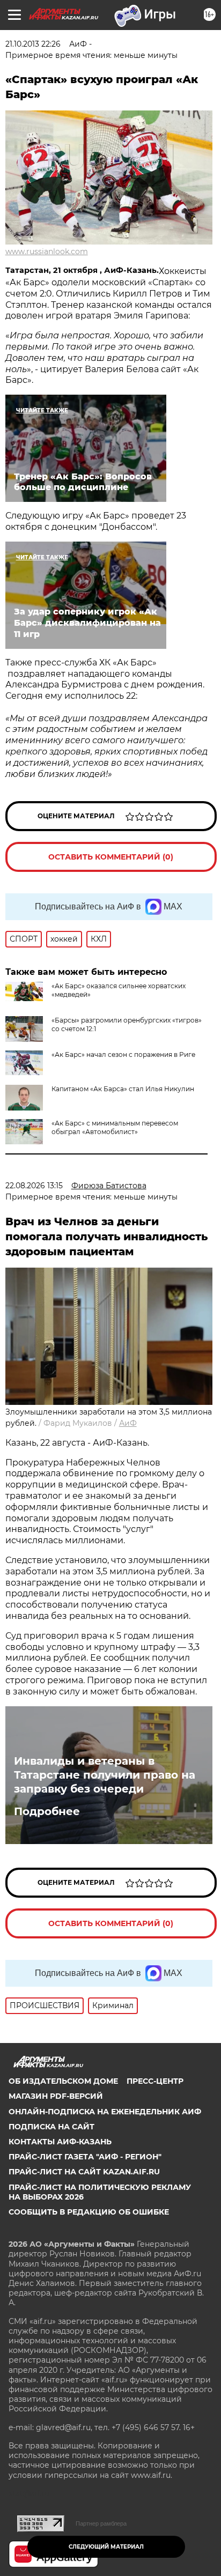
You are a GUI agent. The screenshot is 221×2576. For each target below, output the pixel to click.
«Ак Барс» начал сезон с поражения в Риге (123, 1054)
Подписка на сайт (51, 2127)
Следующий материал (106, 2547)
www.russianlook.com (47, 251)
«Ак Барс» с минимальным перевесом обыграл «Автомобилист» (115, 1127)
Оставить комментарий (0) (111, 857)
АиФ (128, 1423)
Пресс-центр (155, 2081)
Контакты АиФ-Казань (60, 2142)
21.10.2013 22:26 (33, 44)
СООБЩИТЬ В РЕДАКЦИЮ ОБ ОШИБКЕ (89, 2212)
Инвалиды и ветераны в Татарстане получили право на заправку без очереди (105, 1775)
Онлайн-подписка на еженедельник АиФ (105, 2112)
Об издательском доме (63, 2081)
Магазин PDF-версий (56, 2096)
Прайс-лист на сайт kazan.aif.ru (84, 2172)
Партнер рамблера (101, 2523)
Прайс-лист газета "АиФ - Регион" (85, 2157)
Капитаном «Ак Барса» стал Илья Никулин (123, 1089)
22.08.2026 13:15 (34, 1186)
